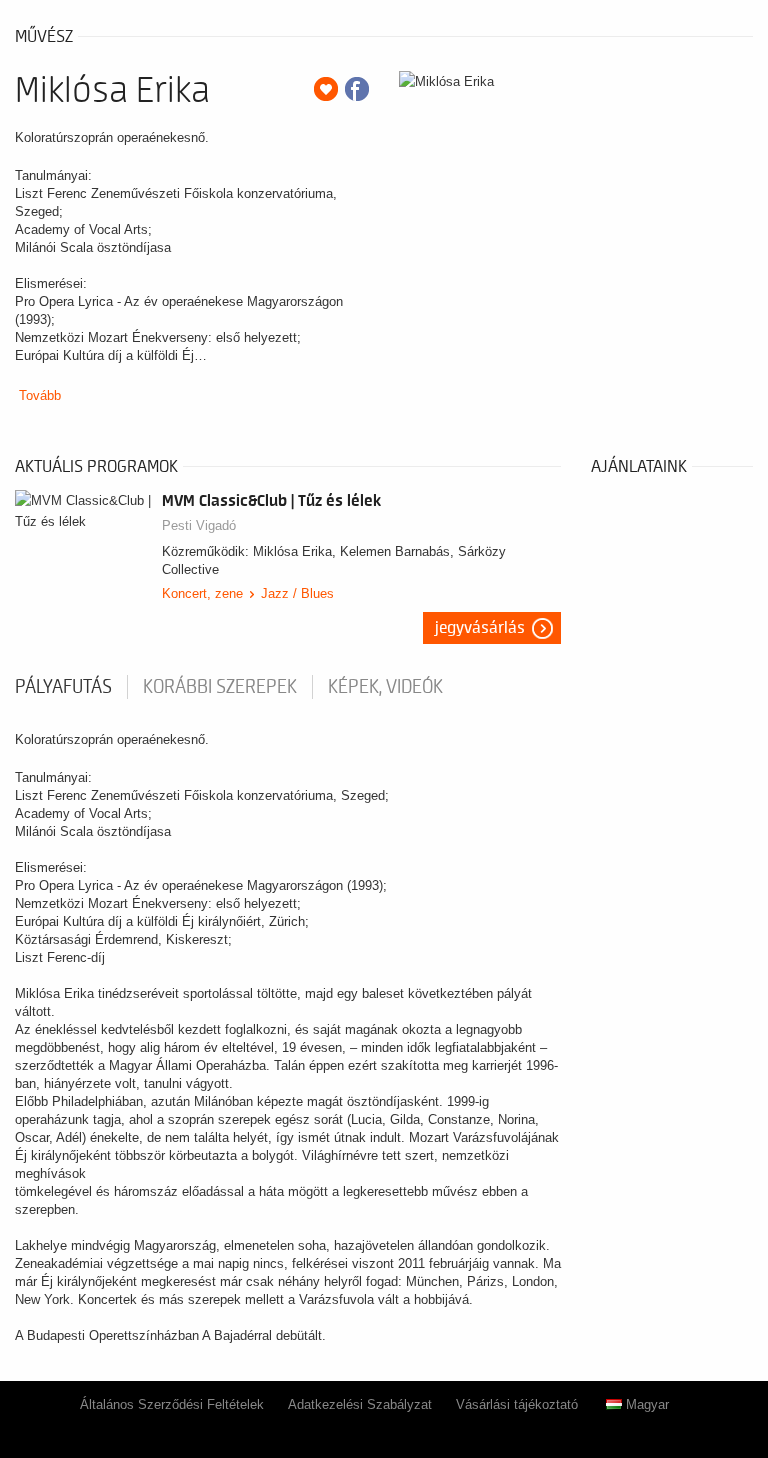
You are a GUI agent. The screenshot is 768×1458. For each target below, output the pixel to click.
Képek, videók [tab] (385, 687)
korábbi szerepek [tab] (220, 687)
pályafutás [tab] (63, 687)
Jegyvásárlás (480, 628)
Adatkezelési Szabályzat (360, 1404)
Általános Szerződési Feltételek (172, 1404)
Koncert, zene (202, 593)
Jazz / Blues (297, 593)
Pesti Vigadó (199, 525)
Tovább (40, 395)
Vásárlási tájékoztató (517, 1404)
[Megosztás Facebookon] (357, 89)
